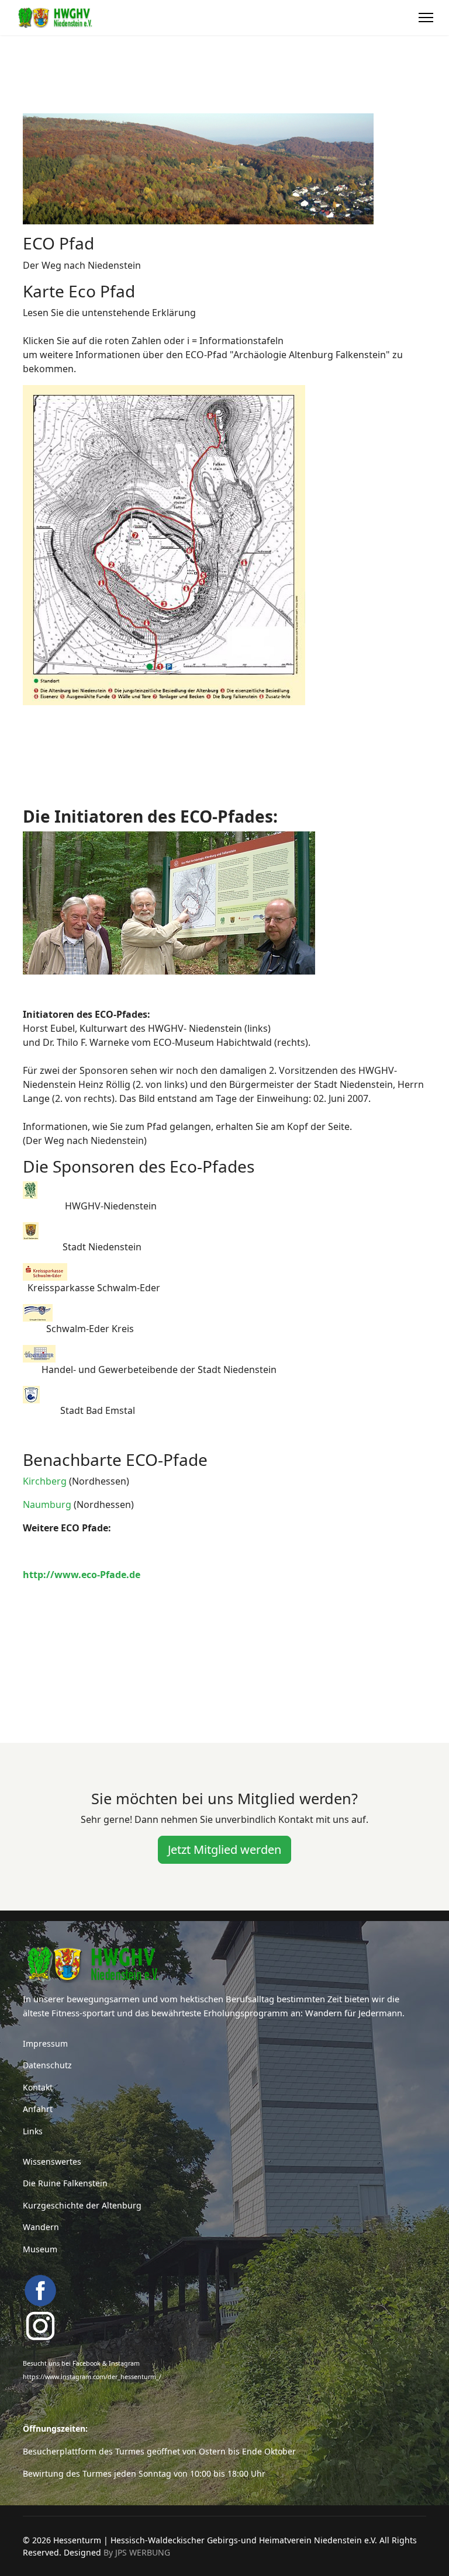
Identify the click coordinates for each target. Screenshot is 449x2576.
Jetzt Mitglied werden (224, 1849)
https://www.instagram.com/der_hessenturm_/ (92, 2377)
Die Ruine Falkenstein (65, 2183)
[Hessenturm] (224, 1964)
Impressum (45, 2043)
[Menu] (426, 18)
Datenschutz (47, 2065)
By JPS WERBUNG (137, 2552)
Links (33, 2131)
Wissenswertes (52, 2161)
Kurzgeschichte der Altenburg (82, 2205)
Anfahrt (38, 2109)
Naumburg (47, 1504)
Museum (40, 2249)
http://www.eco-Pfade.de (82, 1575)
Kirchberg (45, 1481)
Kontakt (38, 2087)
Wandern (41, 2227)
